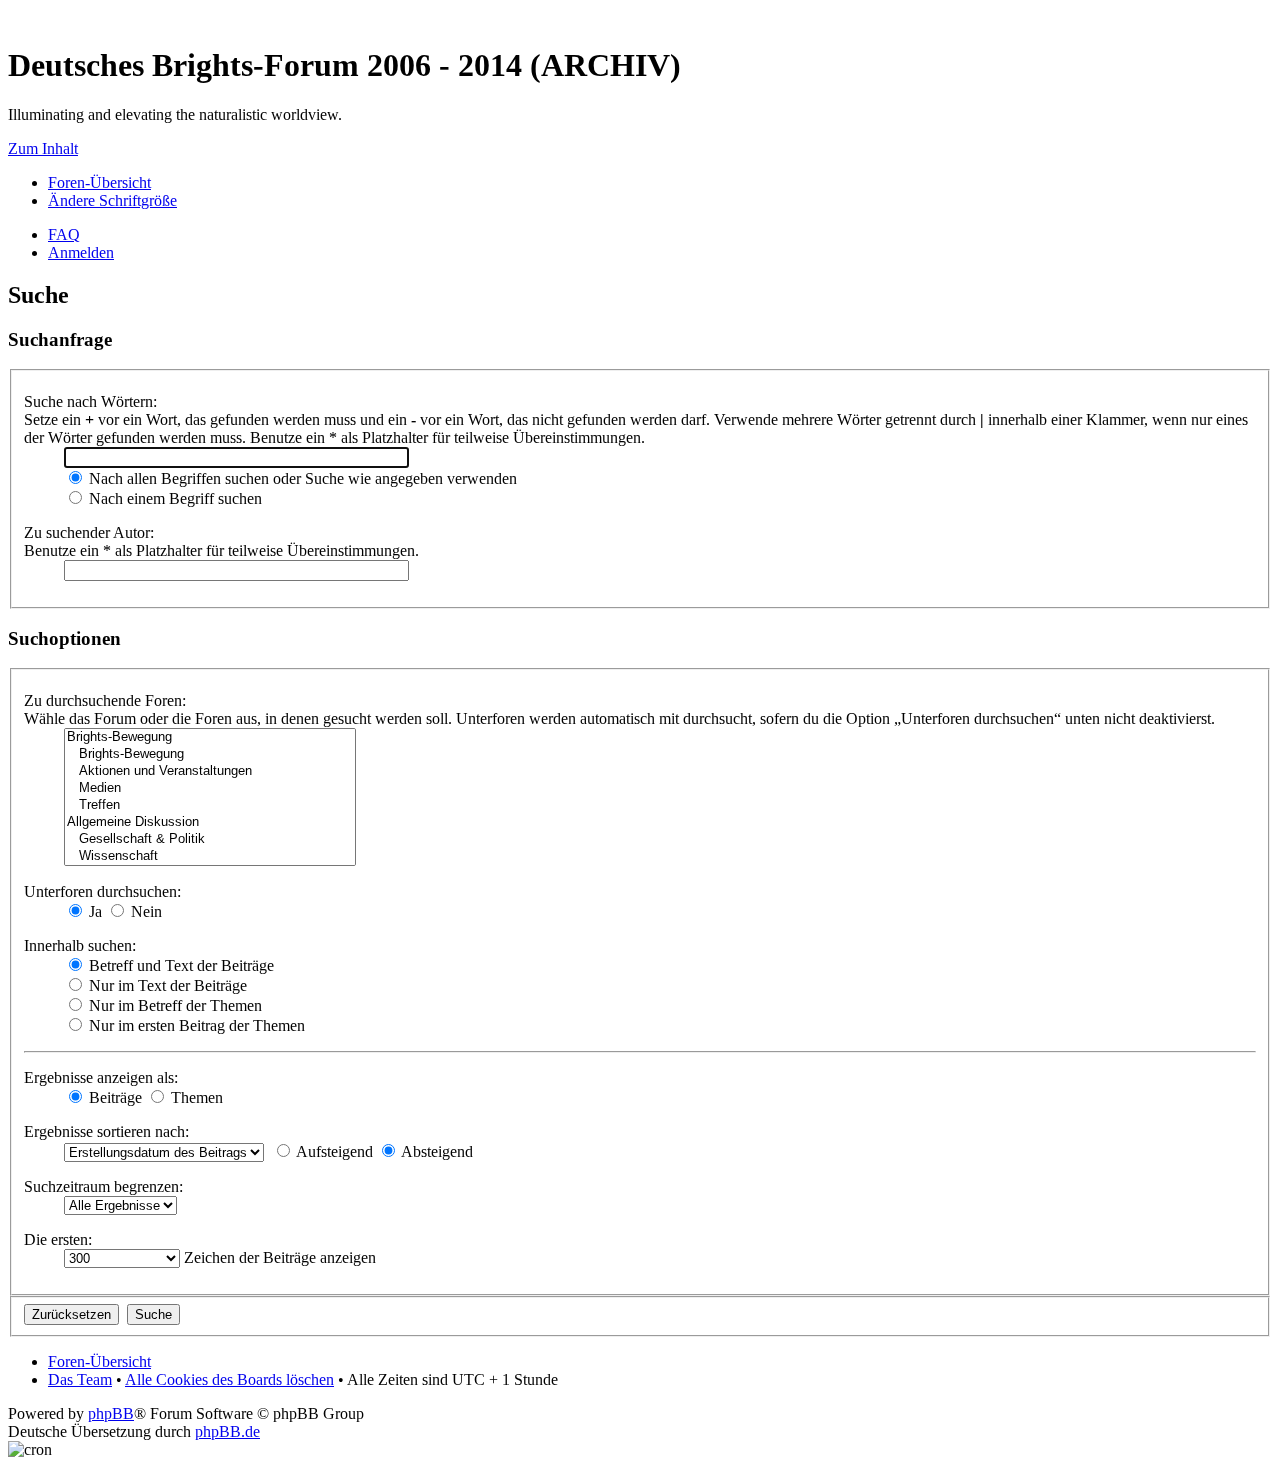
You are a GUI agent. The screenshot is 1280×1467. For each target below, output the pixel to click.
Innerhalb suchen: (80, 945)
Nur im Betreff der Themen (173, 1005)
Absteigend (435, 1151)
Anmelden (81, 252)
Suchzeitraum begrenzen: (103, 1186)
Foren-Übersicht (99, 182)
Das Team (80, 1379)
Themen (195, 1097)
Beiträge (113, 1097)
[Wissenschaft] (210, 856)
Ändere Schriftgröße (112, 200)
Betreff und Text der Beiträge (179, 965)
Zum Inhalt (43, 148)
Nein (144, 911)
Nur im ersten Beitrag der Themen (195, 1025)
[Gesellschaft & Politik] (210, 839)
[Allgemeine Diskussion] (210, 822)
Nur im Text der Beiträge (166, 985)
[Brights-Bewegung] (210, 737)
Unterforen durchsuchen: (102, 891)
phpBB (111, 1413)
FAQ (64, 234)
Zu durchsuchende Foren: (105, 700)
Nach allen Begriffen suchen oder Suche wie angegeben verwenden (301, 478)
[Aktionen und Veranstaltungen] (210, 771)
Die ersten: (58, 1239)
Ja (93, 911)
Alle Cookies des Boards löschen (229, 1379)
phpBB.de (227, 1431)
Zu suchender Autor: (89, 532)
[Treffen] (210, 805)
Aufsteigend (333, 1151)
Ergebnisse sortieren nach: (106, 1131)
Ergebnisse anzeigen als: (101, 1077)
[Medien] (210, 788)
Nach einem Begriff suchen (173, 498)
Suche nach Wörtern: (90, 401)
